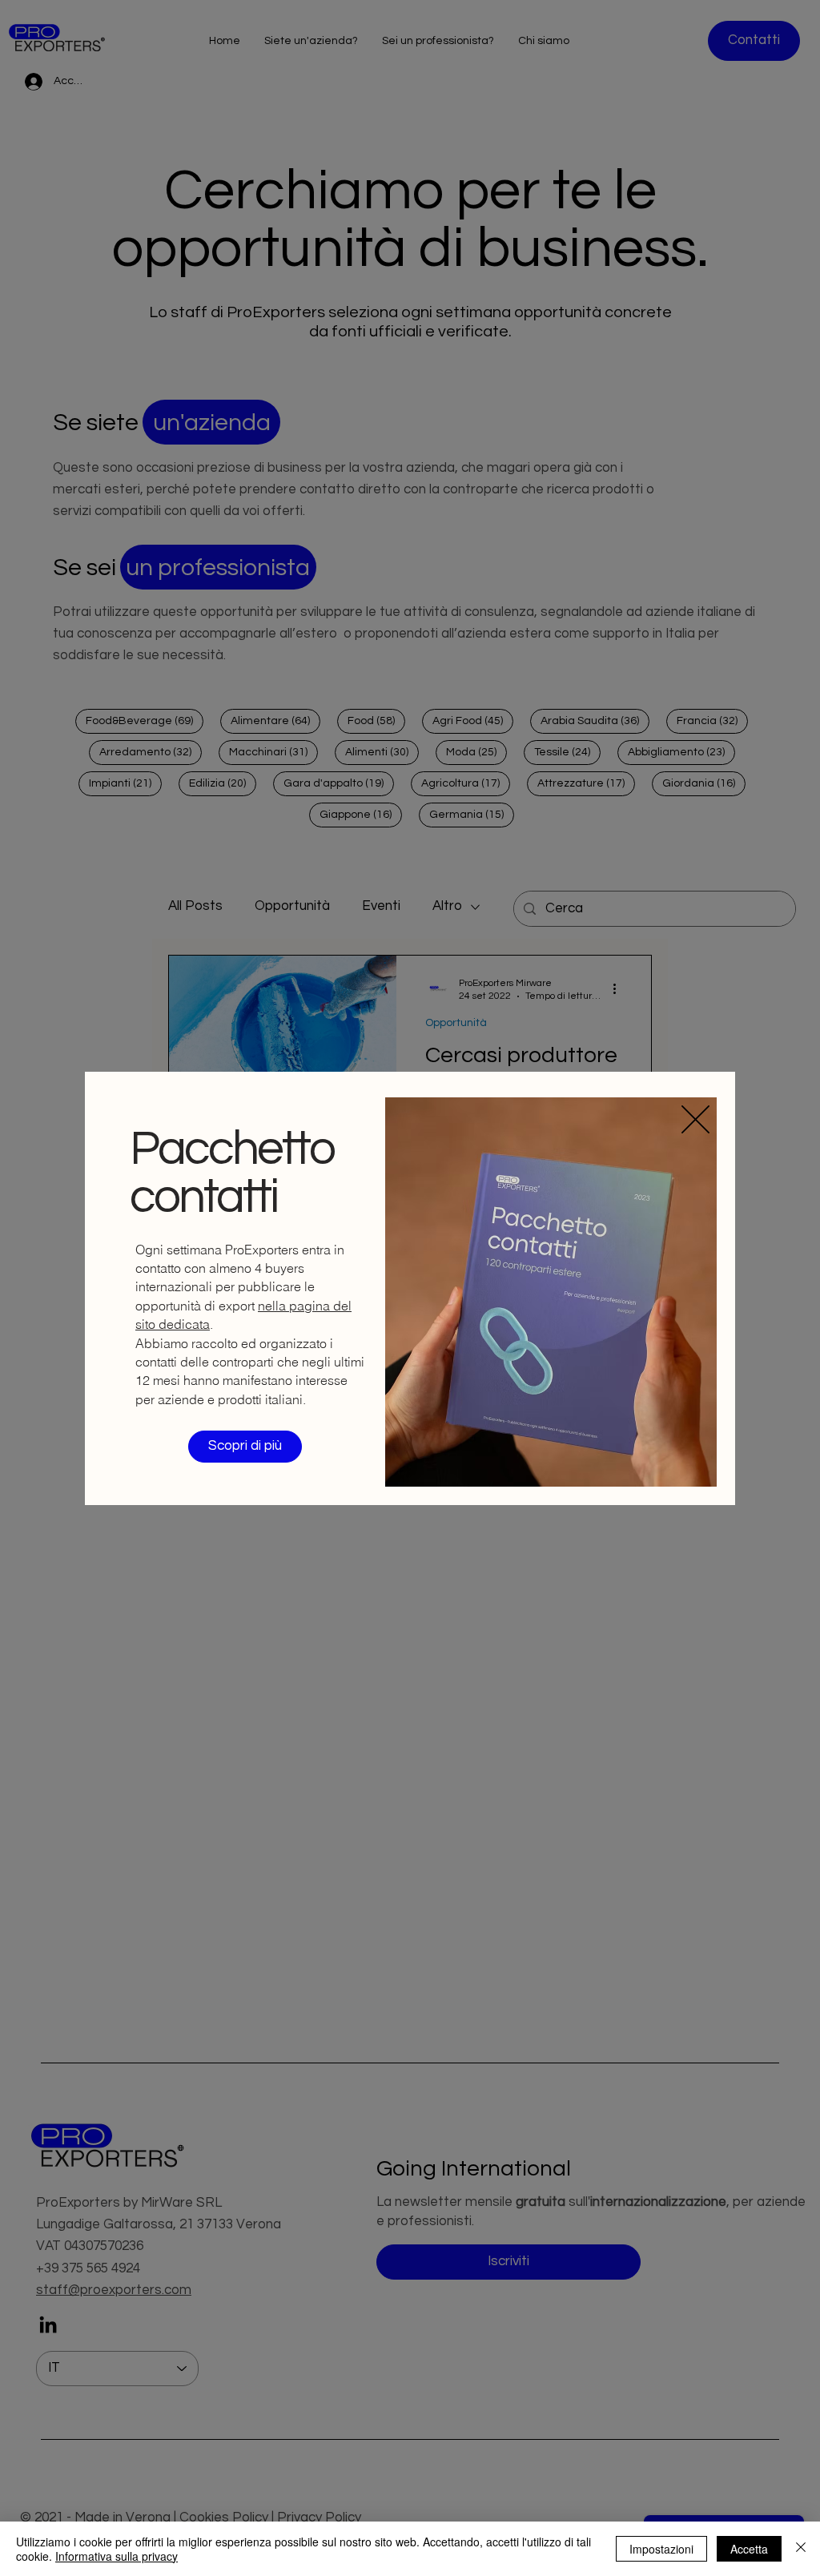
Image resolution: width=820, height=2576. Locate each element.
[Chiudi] (801, 2549)
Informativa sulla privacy (117, 2556)
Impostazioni (661, 2549)
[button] (695, 1119)
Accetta (749, 2549)
